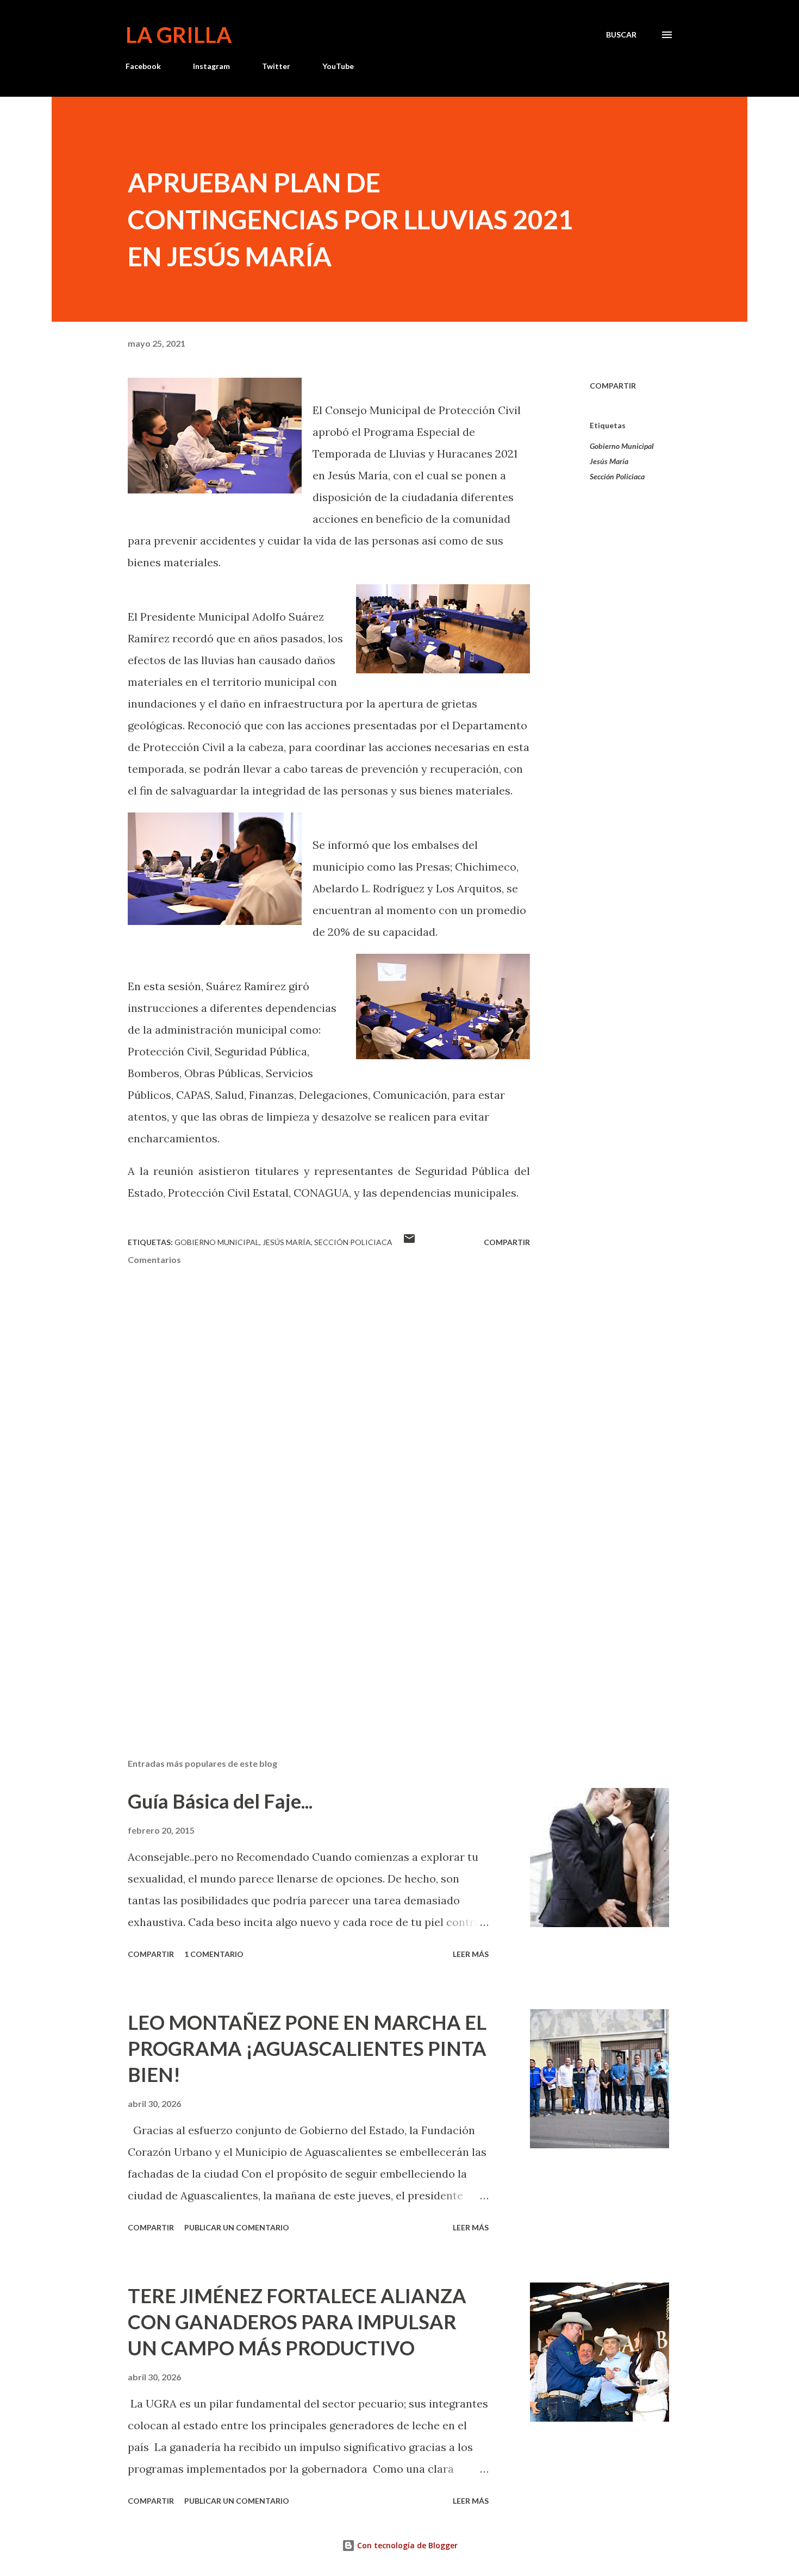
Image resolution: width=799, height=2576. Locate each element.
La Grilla (179, 35)
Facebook (143, 66)
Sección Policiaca (617, 476)
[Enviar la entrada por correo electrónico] (409, 1242)
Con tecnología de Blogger (406, 2545)
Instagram (211, 66)
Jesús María (609, 461)
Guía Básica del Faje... (220, 1801)
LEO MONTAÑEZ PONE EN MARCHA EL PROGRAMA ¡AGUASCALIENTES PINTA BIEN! (307, 2048)
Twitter (276, 66)
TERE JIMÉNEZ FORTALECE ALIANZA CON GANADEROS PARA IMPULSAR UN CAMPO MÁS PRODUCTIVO (297, 2322)
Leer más (471, 1954)
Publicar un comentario (237, 2227)
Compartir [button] (613, 386)
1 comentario (214, 1954)
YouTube (338, 66)
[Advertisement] (311, 1623)
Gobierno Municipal (622, 446)
